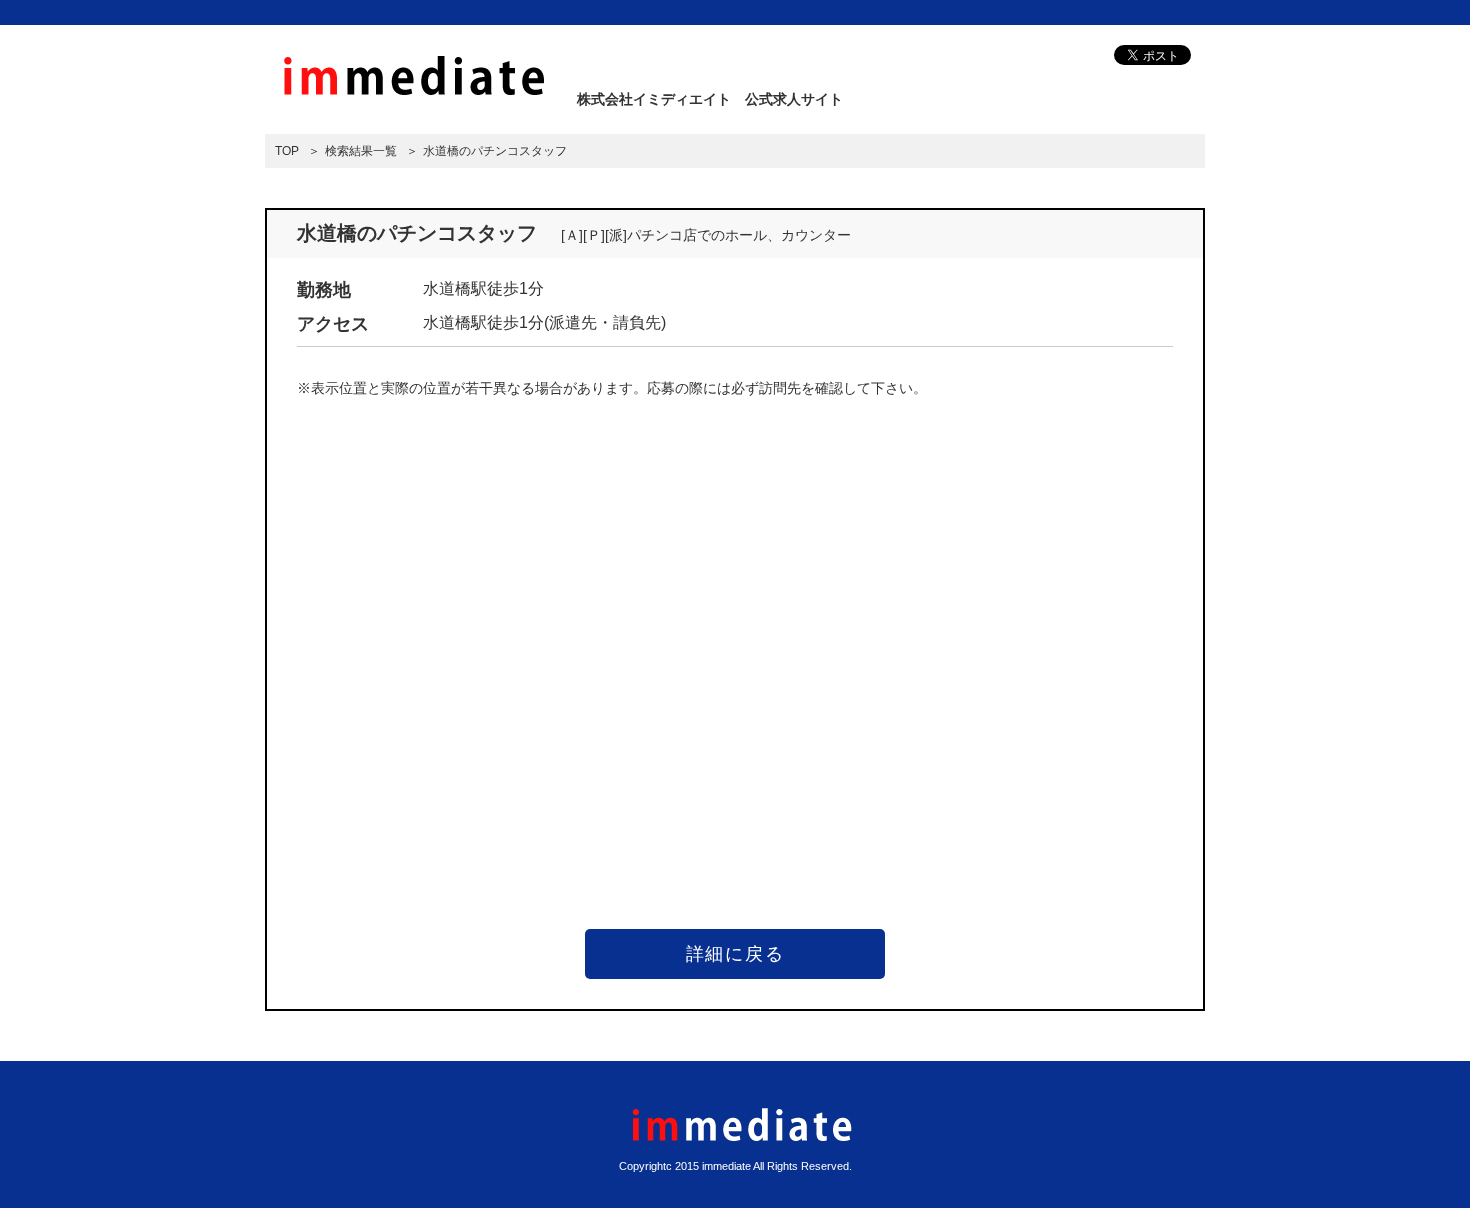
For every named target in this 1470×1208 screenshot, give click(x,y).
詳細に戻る (735, 954)
